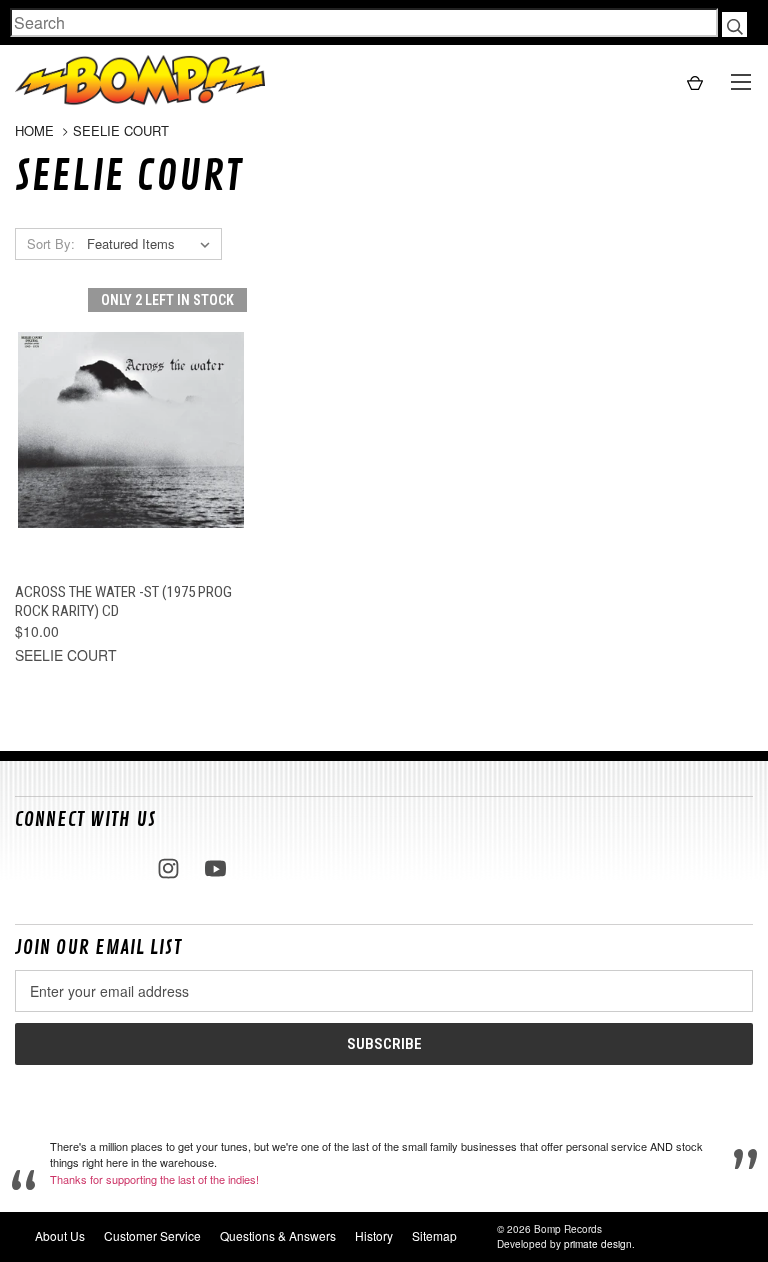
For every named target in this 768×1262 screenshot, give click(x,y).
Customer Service (152, 1235)
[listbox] (152, 244)
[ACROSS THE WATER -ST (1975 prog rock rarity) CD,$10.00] (131, 430)
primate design (598, 1244)
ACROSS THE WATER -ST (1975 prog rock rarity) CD (123, 601)
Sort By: (51, 243)
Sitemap (434, 1235)
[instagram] (168, 868)
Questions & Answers (278, 1235)
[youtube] (215, 868)
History (374, 1235)
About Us (60, 1235)
